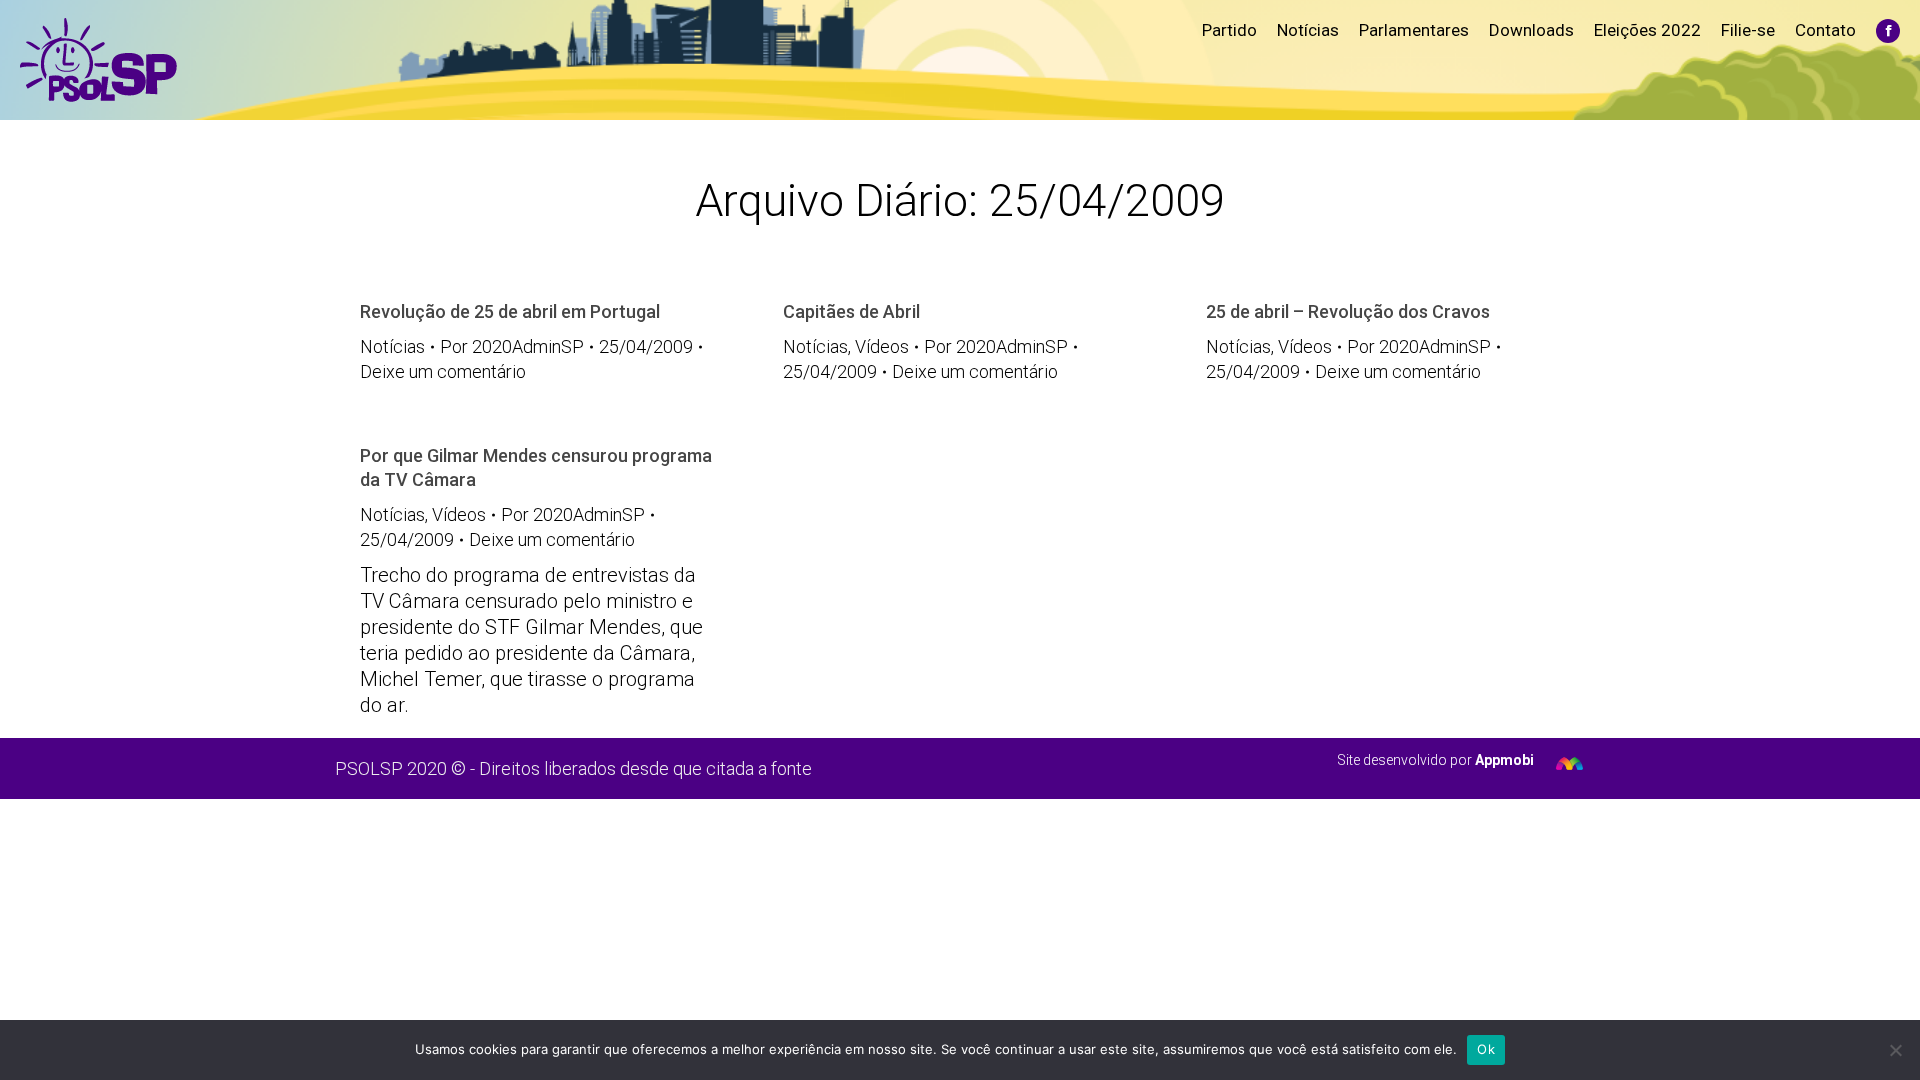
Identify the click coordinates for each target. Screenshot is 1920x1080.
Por (512, 346)
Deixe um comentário (443, 371)
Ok (1486, 1049)
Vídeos (882, 346)
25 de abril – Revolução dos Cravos (1348, 311)
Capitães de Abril (851, 311)
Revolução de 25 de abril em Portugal (510, 311)
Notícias (392, 346)
